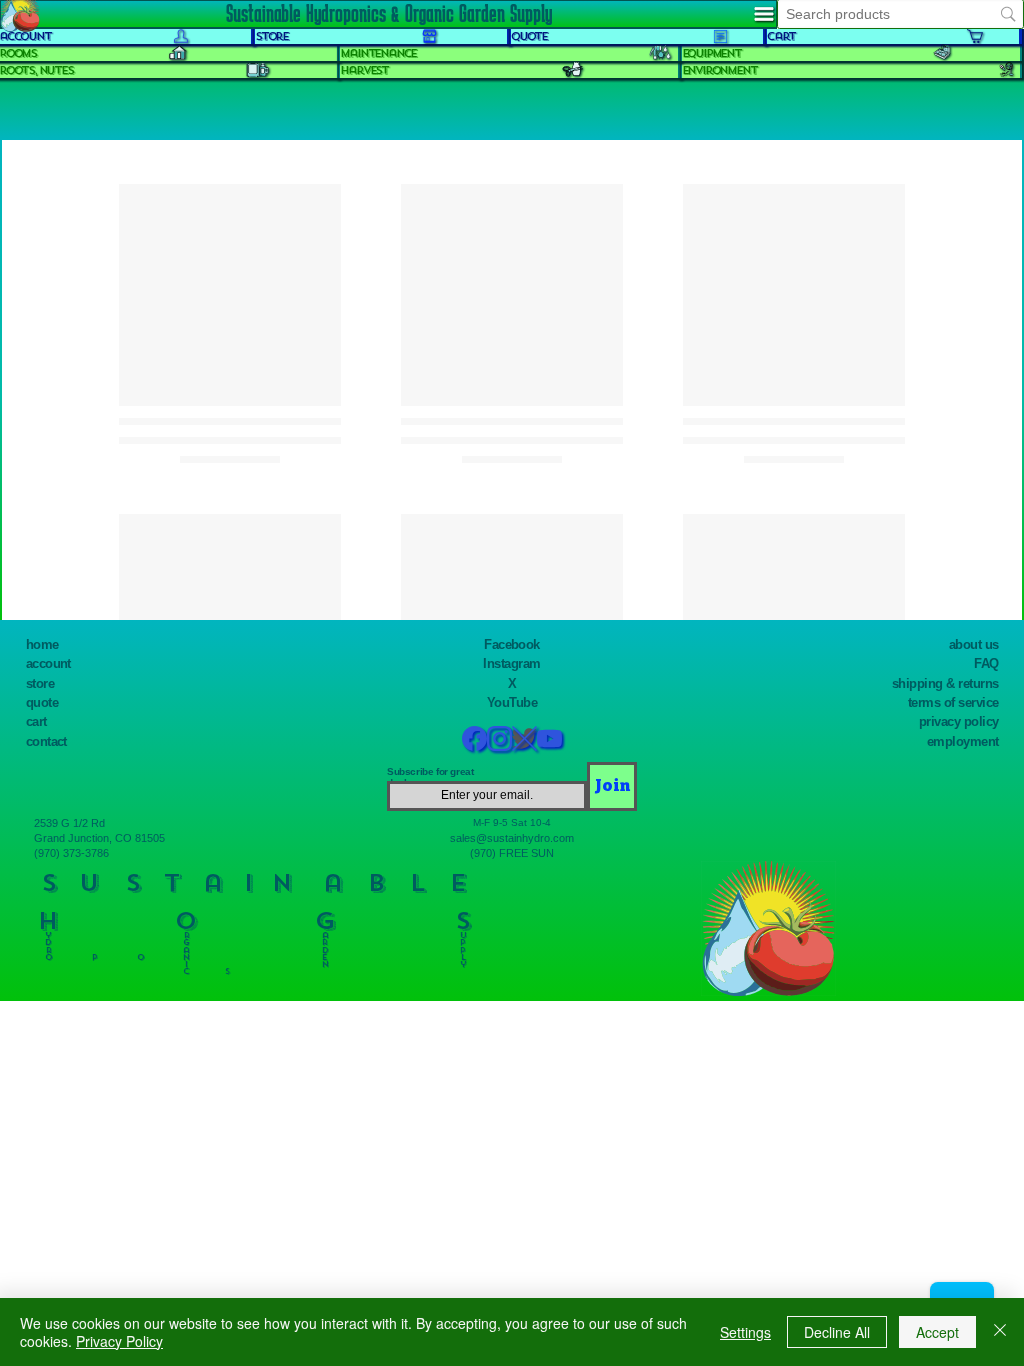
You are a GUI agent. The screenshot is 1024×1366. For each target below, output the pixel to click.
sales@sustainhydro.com (512, 838)
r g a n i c (186, 949)
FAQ (986, 663)
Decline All (837, 1332)
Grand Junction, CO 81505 (99, 838)
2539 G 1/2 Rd (69, 823)
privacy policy (959, 721)
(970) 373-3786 (71, 853)
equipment (711, 53)
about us (974, 644)
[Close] (1000, 1332)
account (48, 663)
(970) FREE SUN (512, 853)
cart (36, 721)
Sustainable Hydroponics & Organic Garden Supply (389, 13)
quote (42, 702)
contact (46, 741)
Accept (937, 1332)
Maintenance (378, 53)
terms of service (953, 702)
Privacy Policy (119, 1341)
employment (963, 741)
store (40, 683)
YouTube (512, 702)
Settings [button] (745, 1332)
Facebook (512, 644)
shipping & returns (945, 683)
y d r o (48, 942)
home (42, 644)
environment (719, 70)
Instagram (511, 663)
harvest (364, 70)
